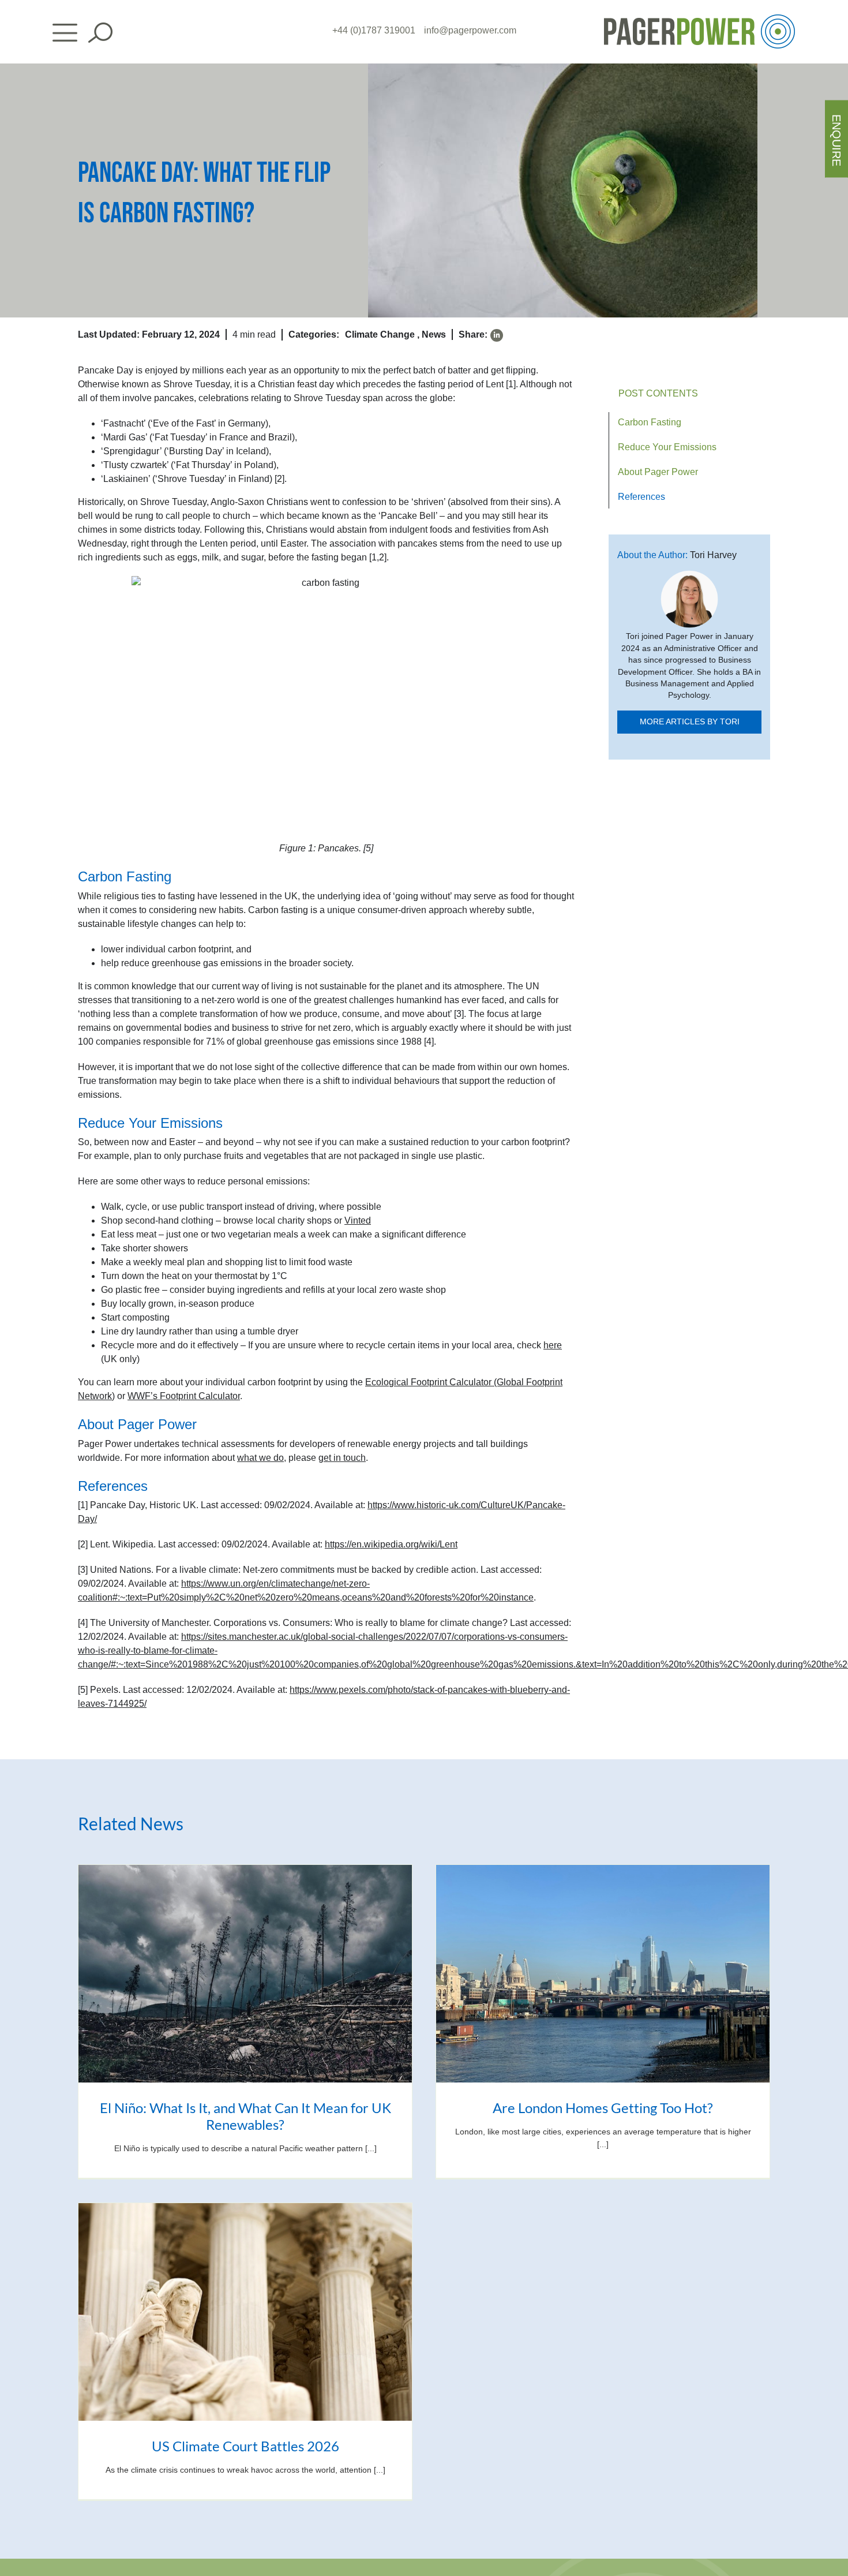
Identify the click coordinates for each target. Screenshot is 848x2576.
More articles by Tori (690, 722)
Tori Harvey (713, 555)
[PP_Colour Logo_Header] (699, 19)
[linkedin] (497, 335)
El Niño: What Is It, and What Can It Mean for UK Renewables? (245, 2116)
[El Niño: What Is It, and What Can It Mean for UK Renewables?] (245, 1974)
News (434, 334)
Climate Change (380, 334)
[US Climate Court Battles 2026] (245, 2312)
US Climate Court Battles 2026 (245, 2446)
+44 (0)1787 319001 (374, 30)
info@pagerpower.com (470, 30)
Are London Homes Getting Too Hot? (603, 2108)
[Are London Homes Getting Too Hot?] (603, 1974)
